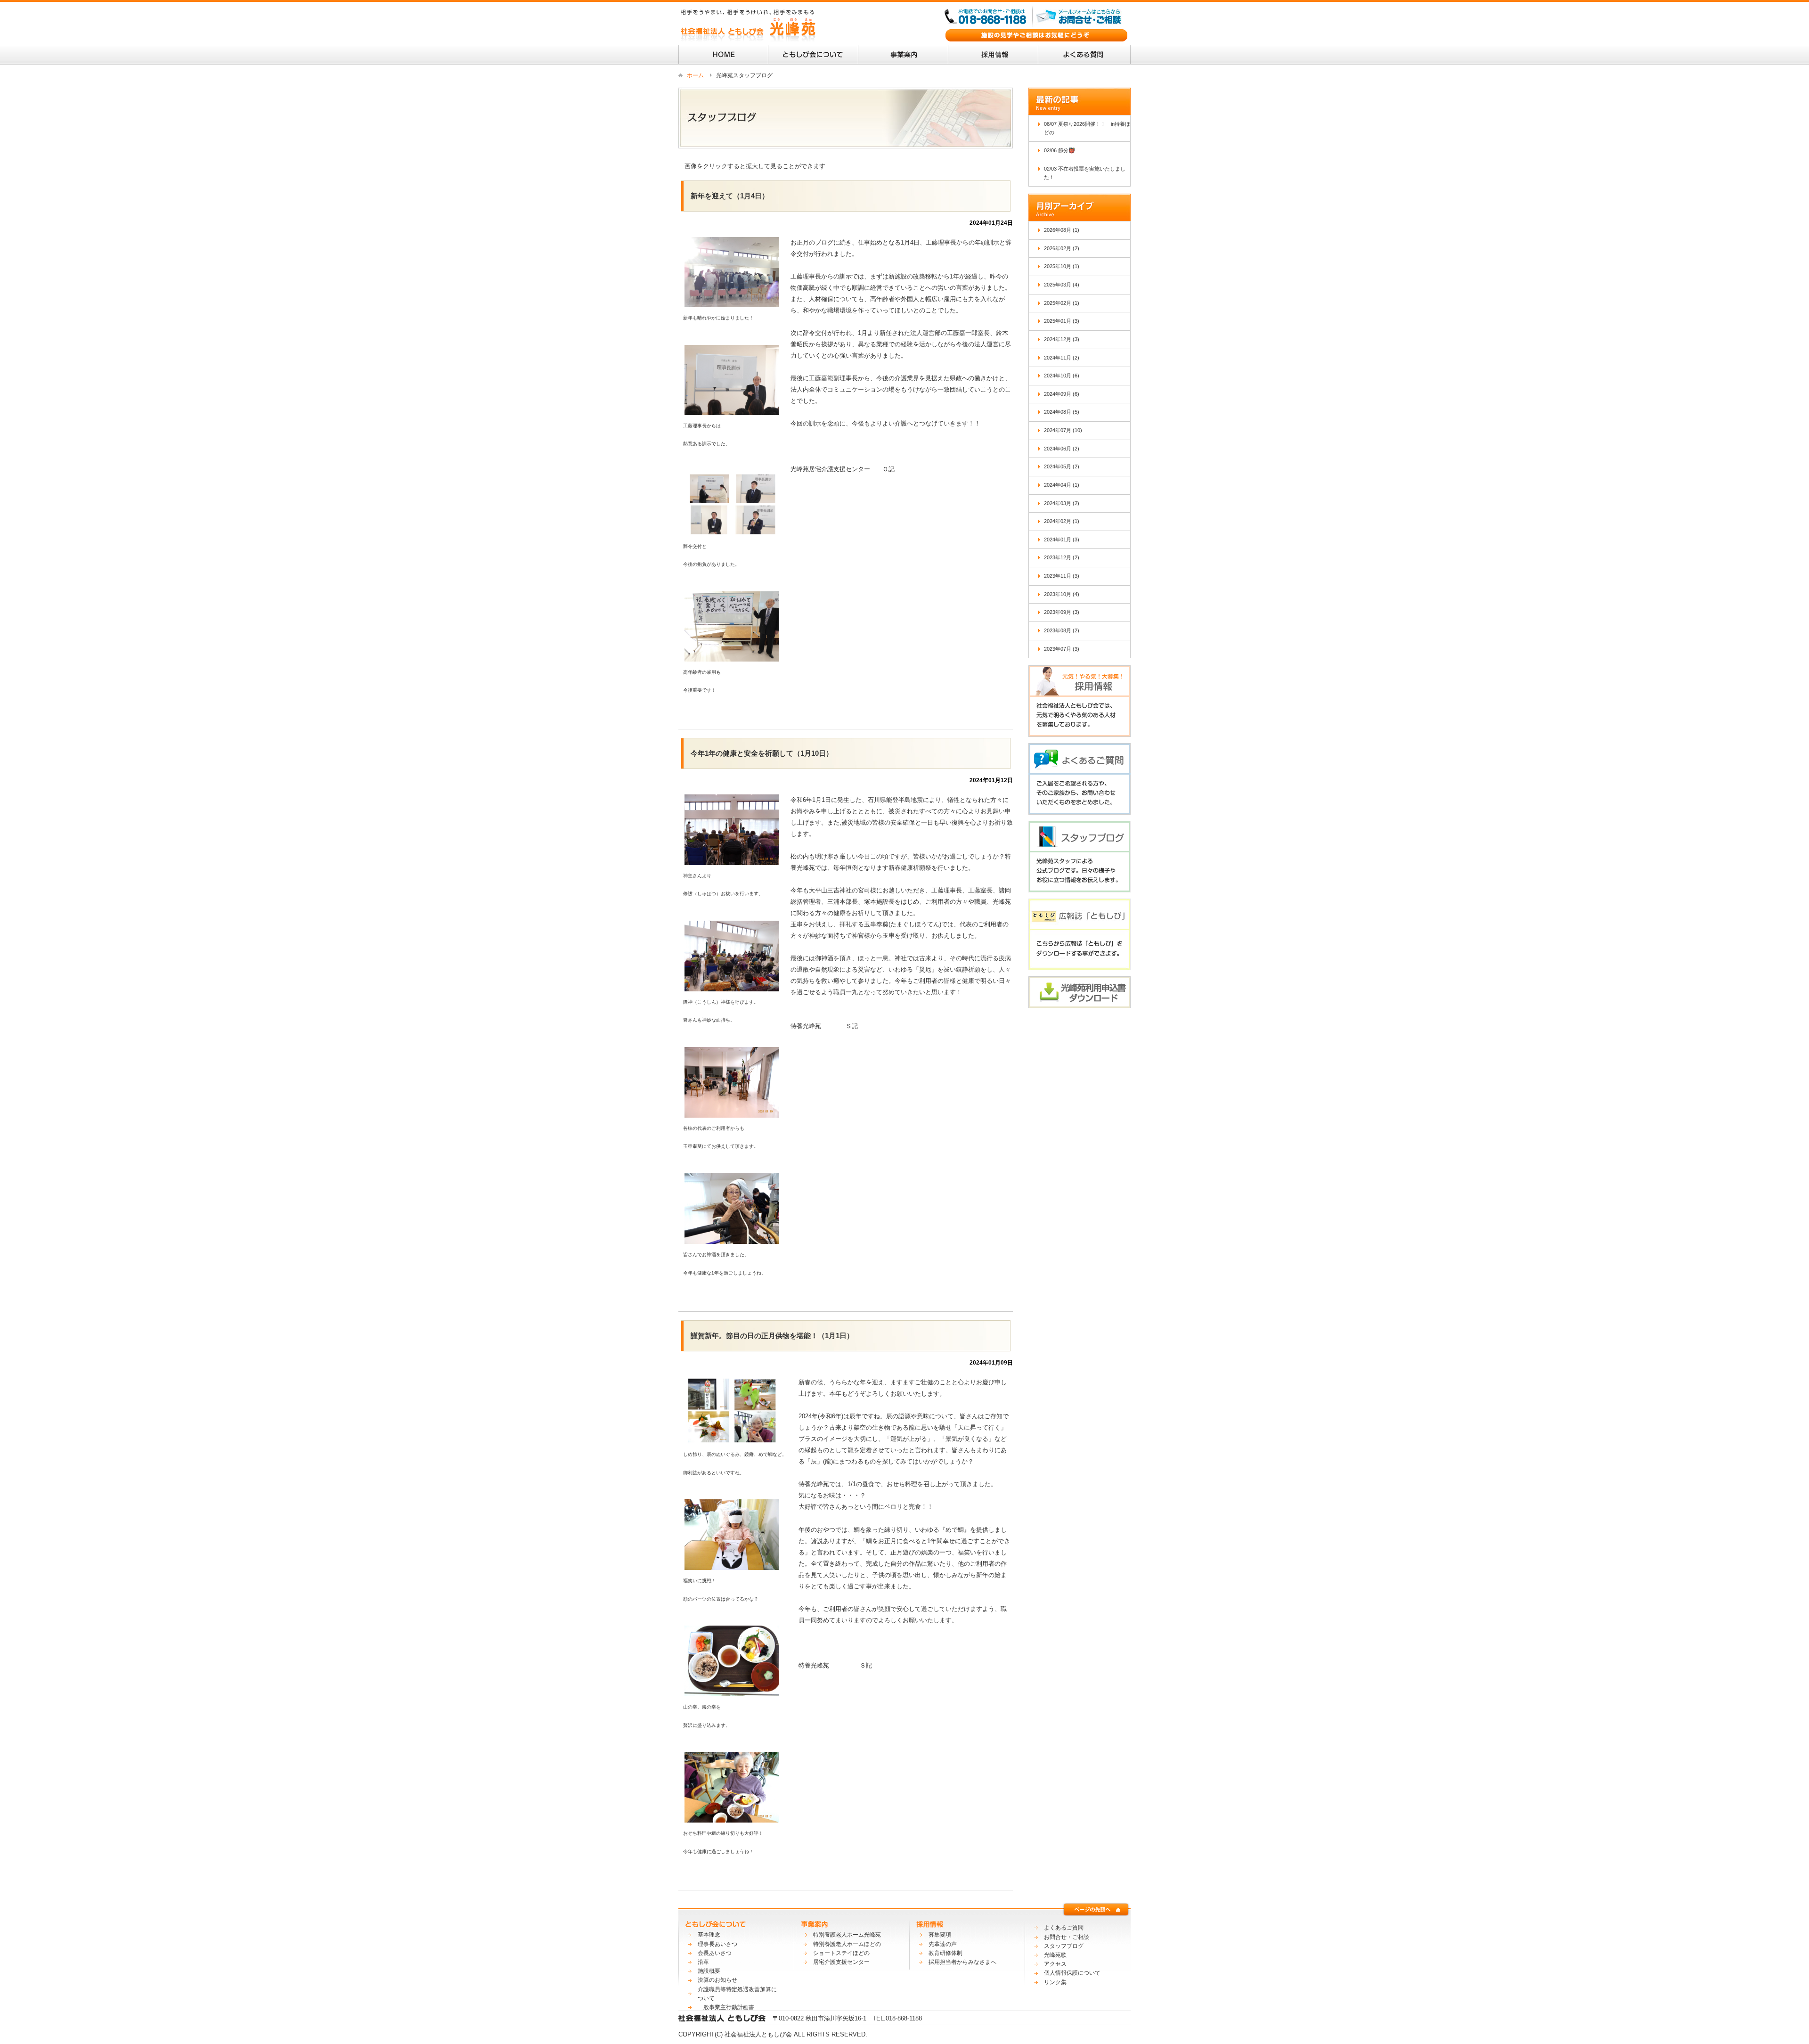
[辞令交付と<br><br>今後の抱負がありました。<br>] (732, 530)
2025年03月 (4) (1062, 285)
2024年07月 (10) (1063, 430)
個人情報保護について (1072, 1973)
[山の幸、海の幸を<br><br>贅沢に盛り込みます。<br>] (732, 1690)
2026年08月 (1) (1062, 230)
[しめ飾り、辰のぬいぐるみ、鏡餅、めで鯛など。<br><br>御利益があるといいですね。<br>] (732, 1438)
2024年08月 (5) (1062, 412)
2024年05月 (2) (1062, 466)
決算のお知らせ (717, 1980)
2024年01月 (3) (1062, 540)
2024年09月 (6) (1062, 394)
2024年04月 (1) (1062, 485)
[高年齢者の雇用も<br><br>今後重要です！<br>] (732, 656)
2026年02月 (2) (1062, 248)
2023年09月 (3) (1062, 612)
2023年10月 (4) (1062, 594)
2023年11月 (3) (1062, 576)
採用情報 (993, 55)
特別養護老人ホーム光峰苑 (847, 1935)
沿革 (703, 1962)
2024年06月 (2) (1062, 449)
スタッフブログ (1064, 1946)
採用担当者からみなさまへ (962, 1962)
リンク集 (1055, 1982)
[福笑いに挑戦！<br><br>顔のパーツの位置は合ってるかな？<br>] (732, 1564)
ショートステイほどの (841, 1953)
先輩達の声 (943, 1944)
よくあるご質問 (1064, 1928)
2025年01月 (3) (1062, 321)
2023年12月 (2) (1062, 557)
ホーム (695, 75)
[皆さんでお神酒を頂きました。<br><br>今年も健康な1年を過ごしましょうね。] (732, 1238)
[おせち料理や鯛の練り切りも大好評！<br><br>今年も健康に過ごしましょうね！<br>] (732, 1817)
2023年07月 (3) (1062, 649)
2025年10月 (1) (1062, 266)
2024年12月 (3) (1062, 339)
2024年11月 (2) (1062, 358)
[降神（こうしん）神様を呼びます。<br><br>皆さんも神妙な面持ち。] (732, 985)
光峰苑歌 (1055, 1955)
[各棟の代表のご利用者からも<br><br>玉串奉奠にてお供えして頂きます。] (732, 1112)
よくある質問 (1084, 55)
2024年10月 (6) (1062, 376)
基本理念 (709, 1935)
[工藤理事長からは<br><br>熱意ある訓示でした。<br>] (732, 409)
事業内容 (903, 55)
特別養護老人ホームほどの (847, 1944)
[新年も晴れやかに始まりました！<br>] (732, 301)
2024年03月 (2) (1062, 503)
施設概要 (709, 1971)
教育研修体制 (945, 1953)
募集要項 (940, 1935)
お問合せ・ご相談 (1067, 1937)
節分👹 (1067, 150)
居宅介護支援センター (841, 1962)
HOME (723, 55)
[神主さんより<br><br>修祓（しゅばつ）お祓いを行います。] (732, 859)
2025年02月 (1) (1062, 303)
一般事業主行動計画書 (726, 2007)
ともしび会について (813, 55)
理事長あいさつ (717, 1944)
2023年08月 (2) (1062, 630)
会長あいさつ (715, 1953)
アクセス (1055, 1964)
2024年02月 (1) (1062, 521)
